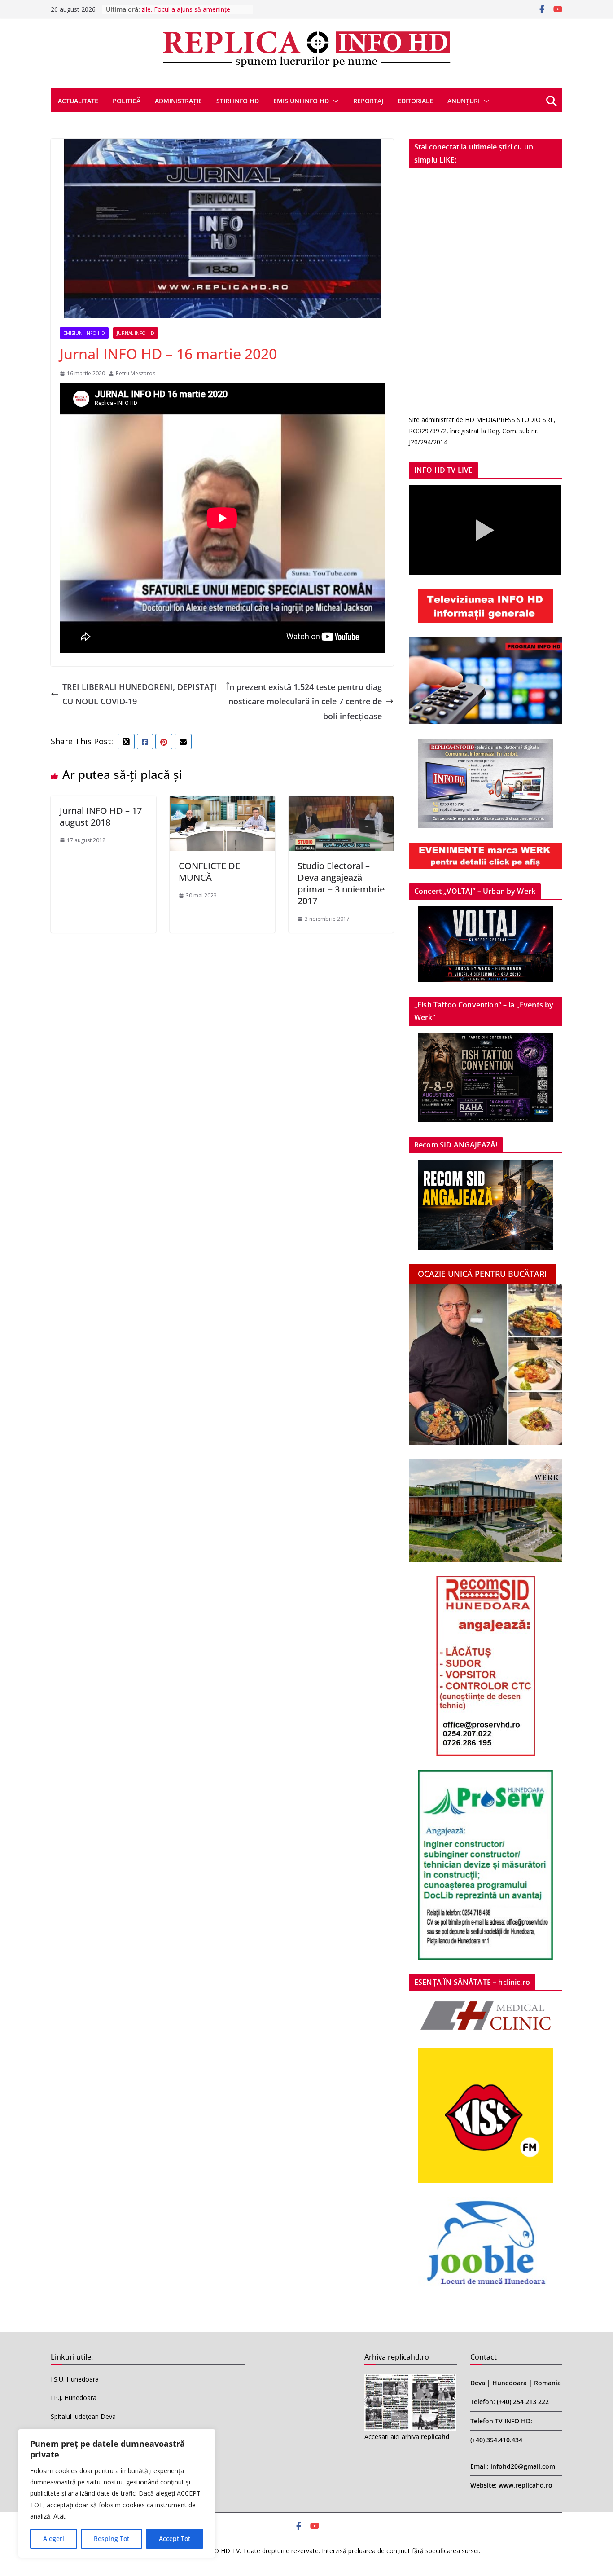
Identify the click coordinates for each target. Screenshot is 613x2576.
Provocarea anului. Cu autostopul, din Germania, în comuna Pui (174, 14)
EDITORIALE (415, 101)
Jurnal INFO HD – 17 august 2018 (101, 816)
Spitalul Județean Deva (83, 2416)
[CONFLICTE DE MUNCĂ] (222, 803)
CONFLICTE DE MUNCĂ (209, 872)
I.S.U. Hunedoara (75, 2379)
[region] (117, 2493)
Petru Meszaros (136, 373)
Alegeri (54, 2539)
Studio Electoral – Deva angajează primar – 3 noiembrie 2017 (341, 883)
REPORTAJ (368, 101)
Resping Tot (112, 2539)
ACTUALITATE (78, 101)
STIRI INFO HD (238, 101)
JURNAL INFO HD (136, 333)
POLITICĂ (127, 101)
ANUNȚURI (464, 101)
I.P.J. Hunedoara (74, 2398)
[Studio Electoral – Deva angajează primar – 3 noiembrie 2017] (341, 803)
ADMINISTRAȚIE (178, 101)
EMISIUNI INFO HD (301, 101)
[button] (334, 101)
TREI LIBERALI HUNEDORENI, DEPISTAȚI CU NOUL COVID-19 (140, 694)
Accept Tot (175, 2539)
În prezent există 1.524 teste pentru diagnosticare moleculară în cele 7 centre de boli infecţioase (304, 701)
